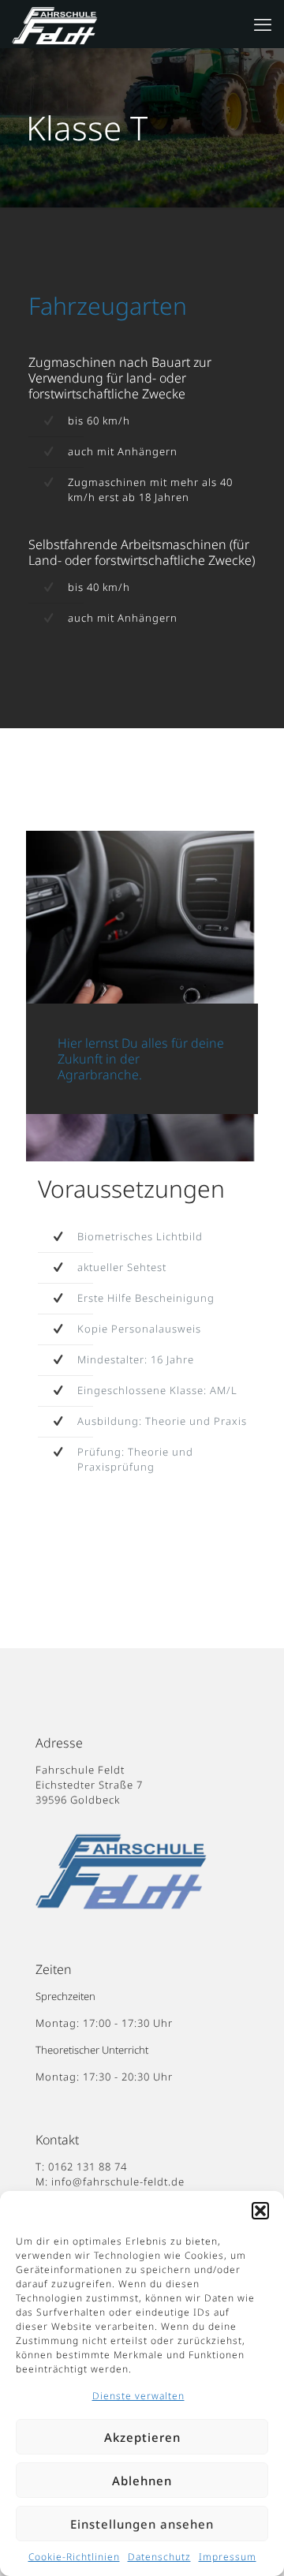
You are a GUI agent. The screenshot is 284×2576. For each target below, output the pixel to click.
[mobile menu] (263, 24)
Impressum (228, 2557)
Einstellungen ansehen (142, 2524)
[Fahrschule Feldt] (64, 24)
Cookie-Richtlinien (74, 2557)
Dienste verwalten (138, 2396)
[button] (260, 2211)
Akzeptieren (142, 2437)
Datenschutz (159, 2557)
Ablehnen (142, 2481)
